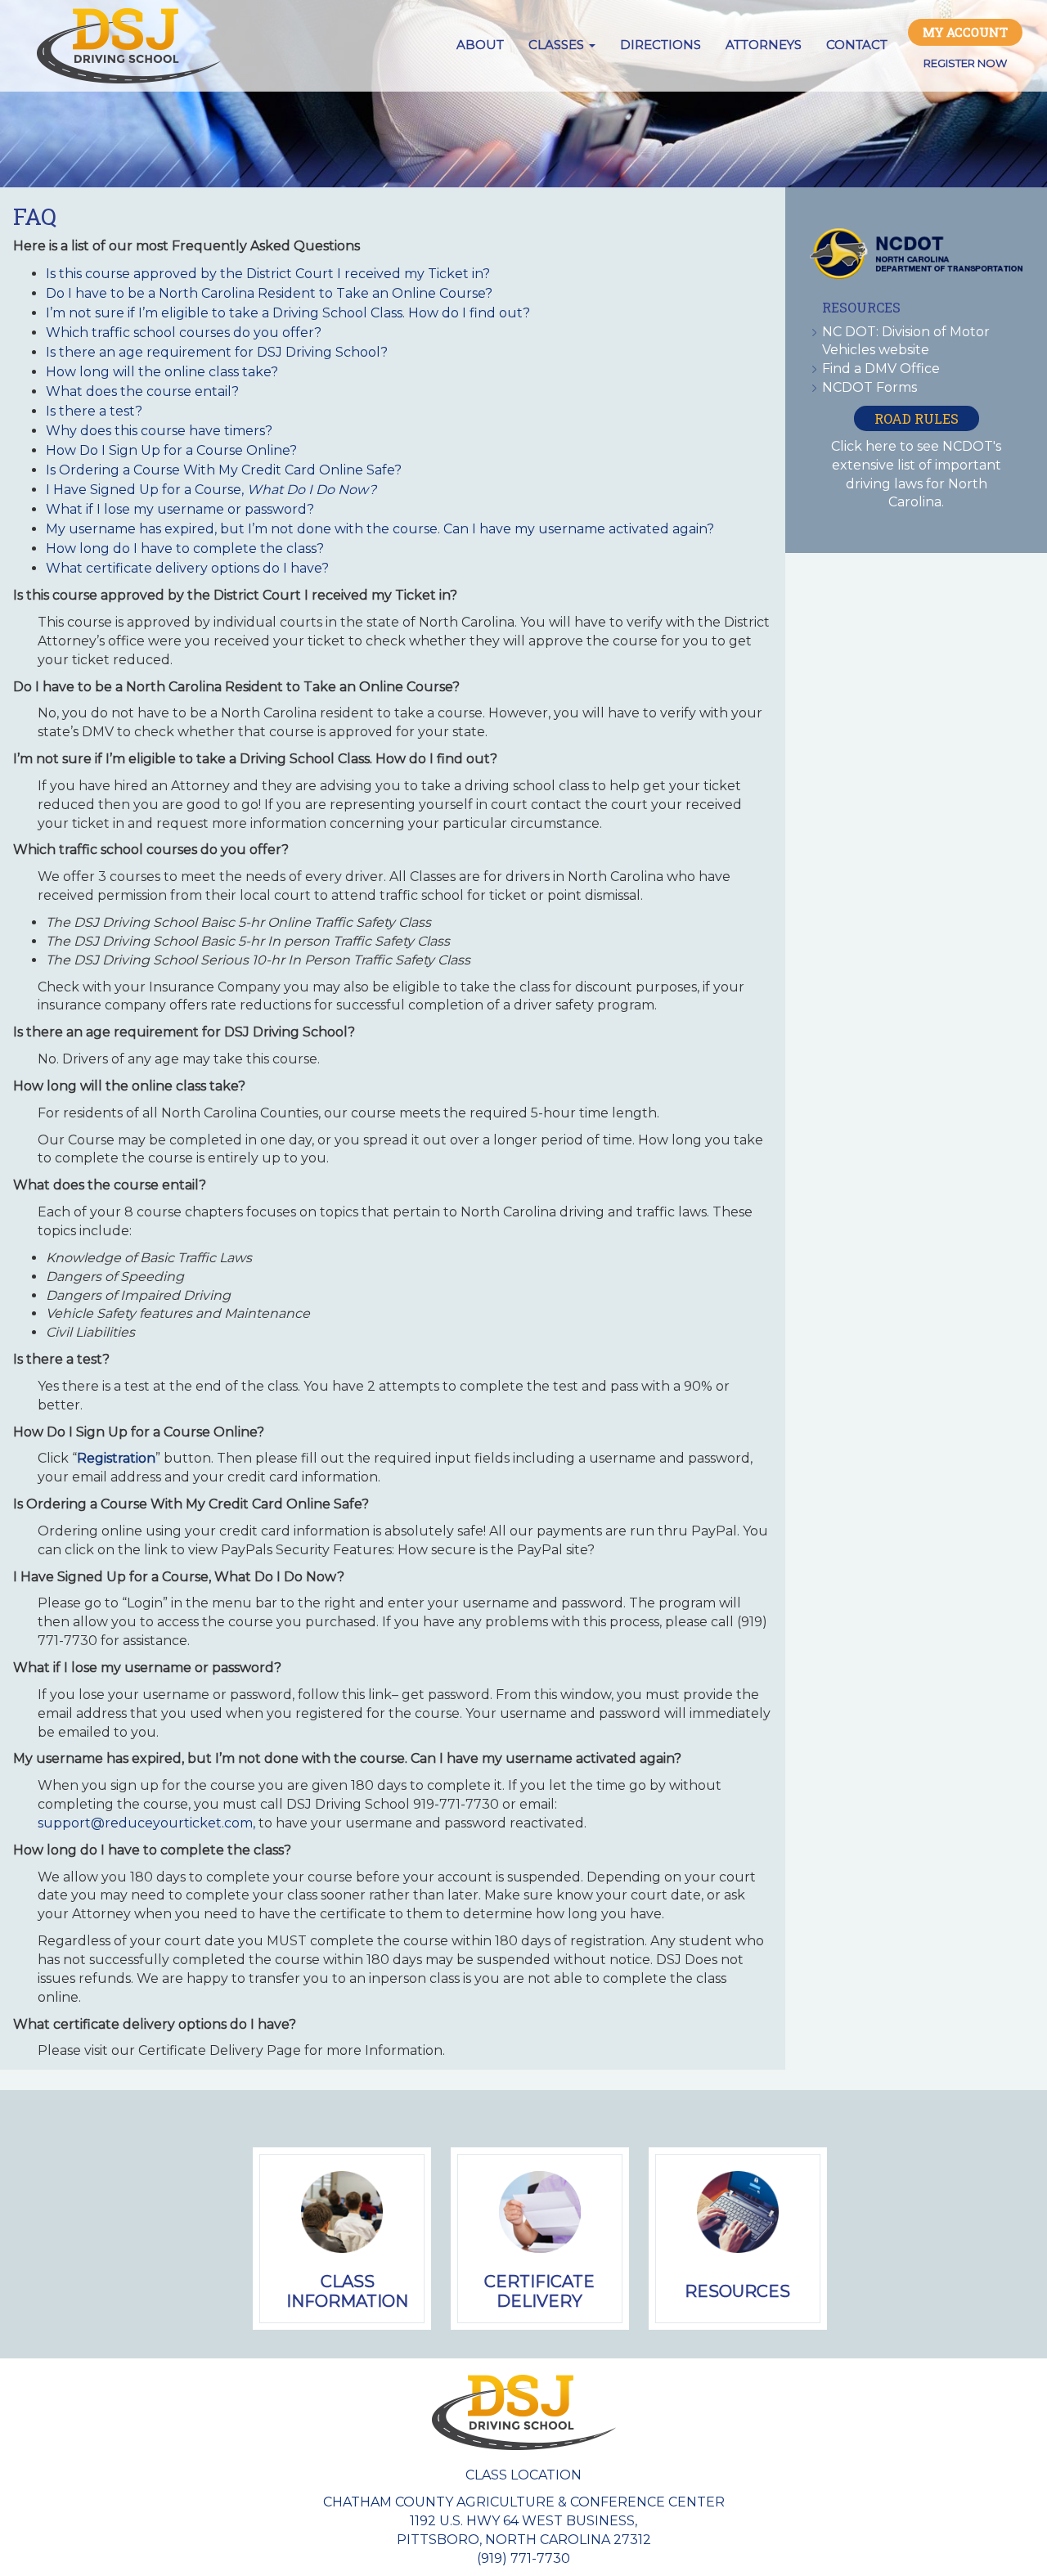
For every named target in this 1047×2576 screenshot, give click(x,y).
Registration (116, 1458)
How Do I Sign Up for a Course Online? (171, 450)
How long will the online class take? (162, 372)
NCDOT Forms (870, 387)
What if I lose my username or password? (180, 509)
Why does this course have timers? (159, 431)
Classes (558, 45)
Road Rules (917, 418)
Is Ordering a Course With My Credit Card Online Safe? (224, 470)
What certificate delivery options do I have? (187, 568)
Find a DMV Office (881, 369)
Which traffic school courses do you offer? (184, 333)
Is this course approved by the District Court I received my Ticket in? (268, 274)
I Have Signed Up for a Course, (211, 490)
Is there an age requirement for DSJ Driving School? (217, 352)
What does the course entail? (142, 391)
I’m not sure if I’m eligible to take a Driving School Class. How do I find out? (288, 313)
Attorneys (764, 45)
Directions (661, 45)
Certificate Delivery (539, 2291)
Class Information (347, 2291)
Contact (857, 45)
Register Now (965, 63)
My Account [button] (965, 32)
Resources (737, 2291)
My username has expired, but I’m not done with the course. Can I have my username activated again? (380, 529)
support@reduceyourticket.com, (146, 1823)
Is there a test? (94, 411)
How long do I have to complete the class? (185, 548)
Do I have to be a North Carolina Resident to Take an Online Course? (269, 293)
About (480, 45)
